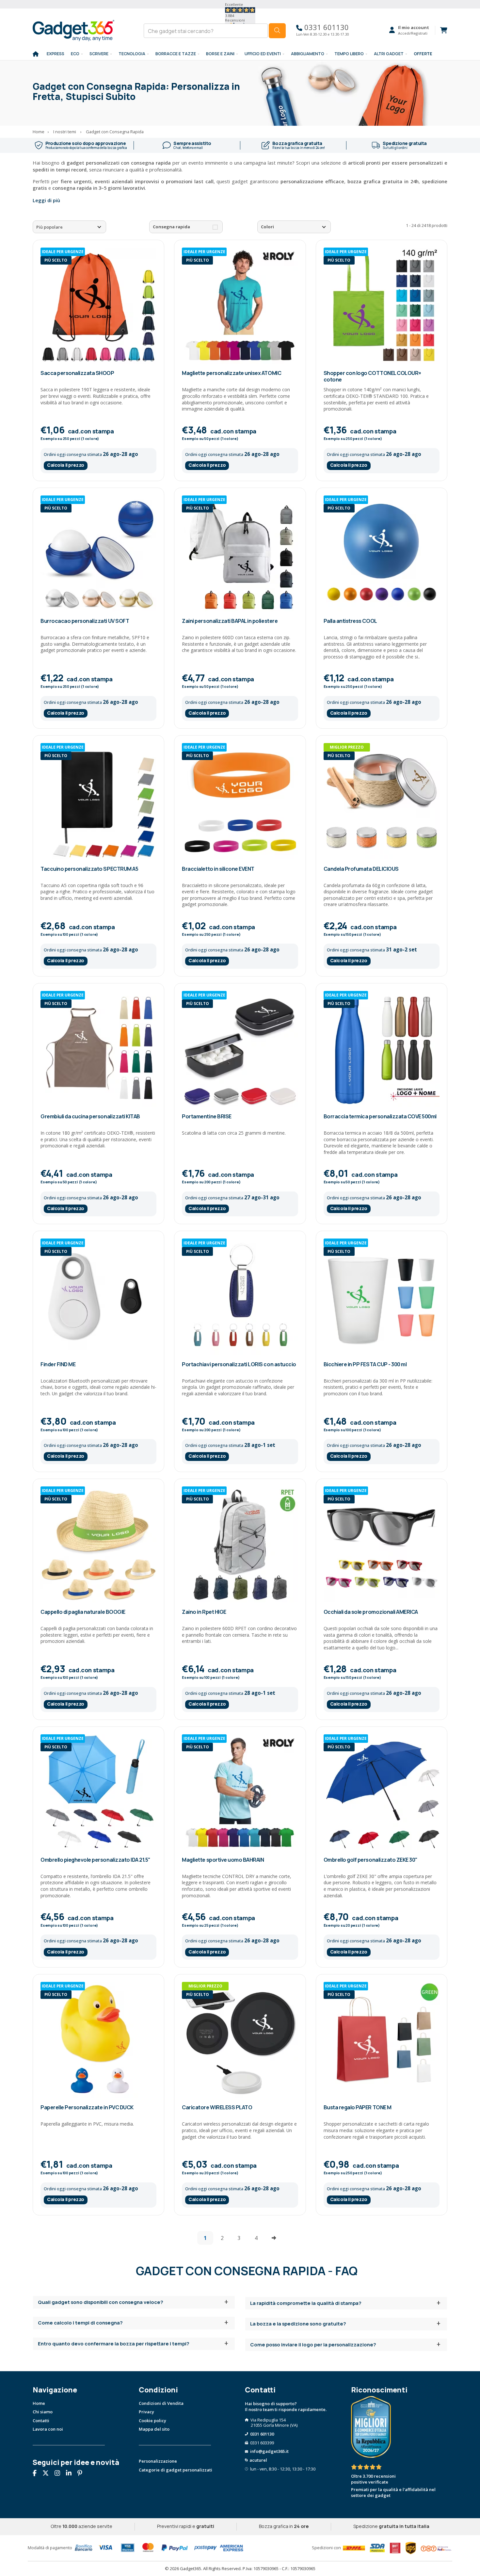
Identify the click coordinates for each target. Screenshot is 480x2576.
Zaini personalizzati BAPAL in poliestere (230, 621)
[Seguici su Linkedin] (71, 2474)
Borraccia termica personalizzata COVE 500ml (380, 1116)
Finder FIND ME (58, 1364)
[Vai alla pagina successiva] (274, 2238)
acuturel (258, 2460)
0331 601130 (326, 27)
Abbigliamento (308, 54)
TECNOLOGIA (132, 54)
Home (39, 2403)
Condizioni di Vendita (161, 2403)
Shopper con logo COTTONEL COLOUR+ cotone (372, 376)
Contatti (41, 2421)
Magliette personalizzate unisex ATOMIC (232, 373)
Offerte (423, 54)
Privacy (146, 2412)
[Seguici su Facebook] (37, 2474)
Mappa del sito (154, 2429)
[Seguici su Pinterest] (82, 2474)
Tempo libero (349, 54)
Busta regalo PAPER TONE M (358, 2107)
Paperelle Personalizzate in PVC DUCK (87, 2107)
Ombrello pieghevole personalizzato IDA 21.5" (96, 1860)
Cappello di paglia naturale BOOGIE (83, 1612)
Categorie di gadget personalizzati (176, 2470)
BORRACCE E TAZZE (176, 54)
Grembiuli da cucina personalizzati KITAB (90, 1116)
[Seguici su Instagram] (60, 2474)
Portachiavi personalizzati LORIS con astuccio (239, 1364)
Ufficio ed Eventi (263, 54)
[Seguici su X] (48, 2474)
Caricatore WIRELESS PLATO (217, 2107)
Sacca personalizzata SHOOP (77, 373)
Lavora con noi (48, 2429)
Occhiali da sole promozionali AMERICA (371, 1612)
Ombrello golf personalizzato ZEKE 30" (371, 1860)
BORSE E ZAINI (220, 54)
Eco (75, 54)
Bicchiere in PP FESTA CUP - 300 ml (365, 1364)
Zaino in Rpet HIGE (204, 1612)
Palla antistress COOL (350, 621)
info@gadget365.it (269, 2451)
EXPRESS (56, 54)
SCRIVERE (99, 54)
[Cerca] (277, 31)
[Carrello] (441, 30)
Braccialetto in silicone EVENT (218, 869)
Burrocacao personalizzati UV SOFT (85, 621)
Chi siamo (43, 2412)
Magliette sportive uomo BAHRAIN (223, 1860)
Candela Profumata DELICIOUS (361, 869)
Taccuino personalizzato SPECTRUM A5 (89, 869)
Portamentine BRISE (207, 1116)
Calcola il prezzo (66, 465)
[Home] (36, 54)
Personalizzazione (158, 2461)
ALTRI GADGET (389, 54)
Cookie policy (152, 2421)
